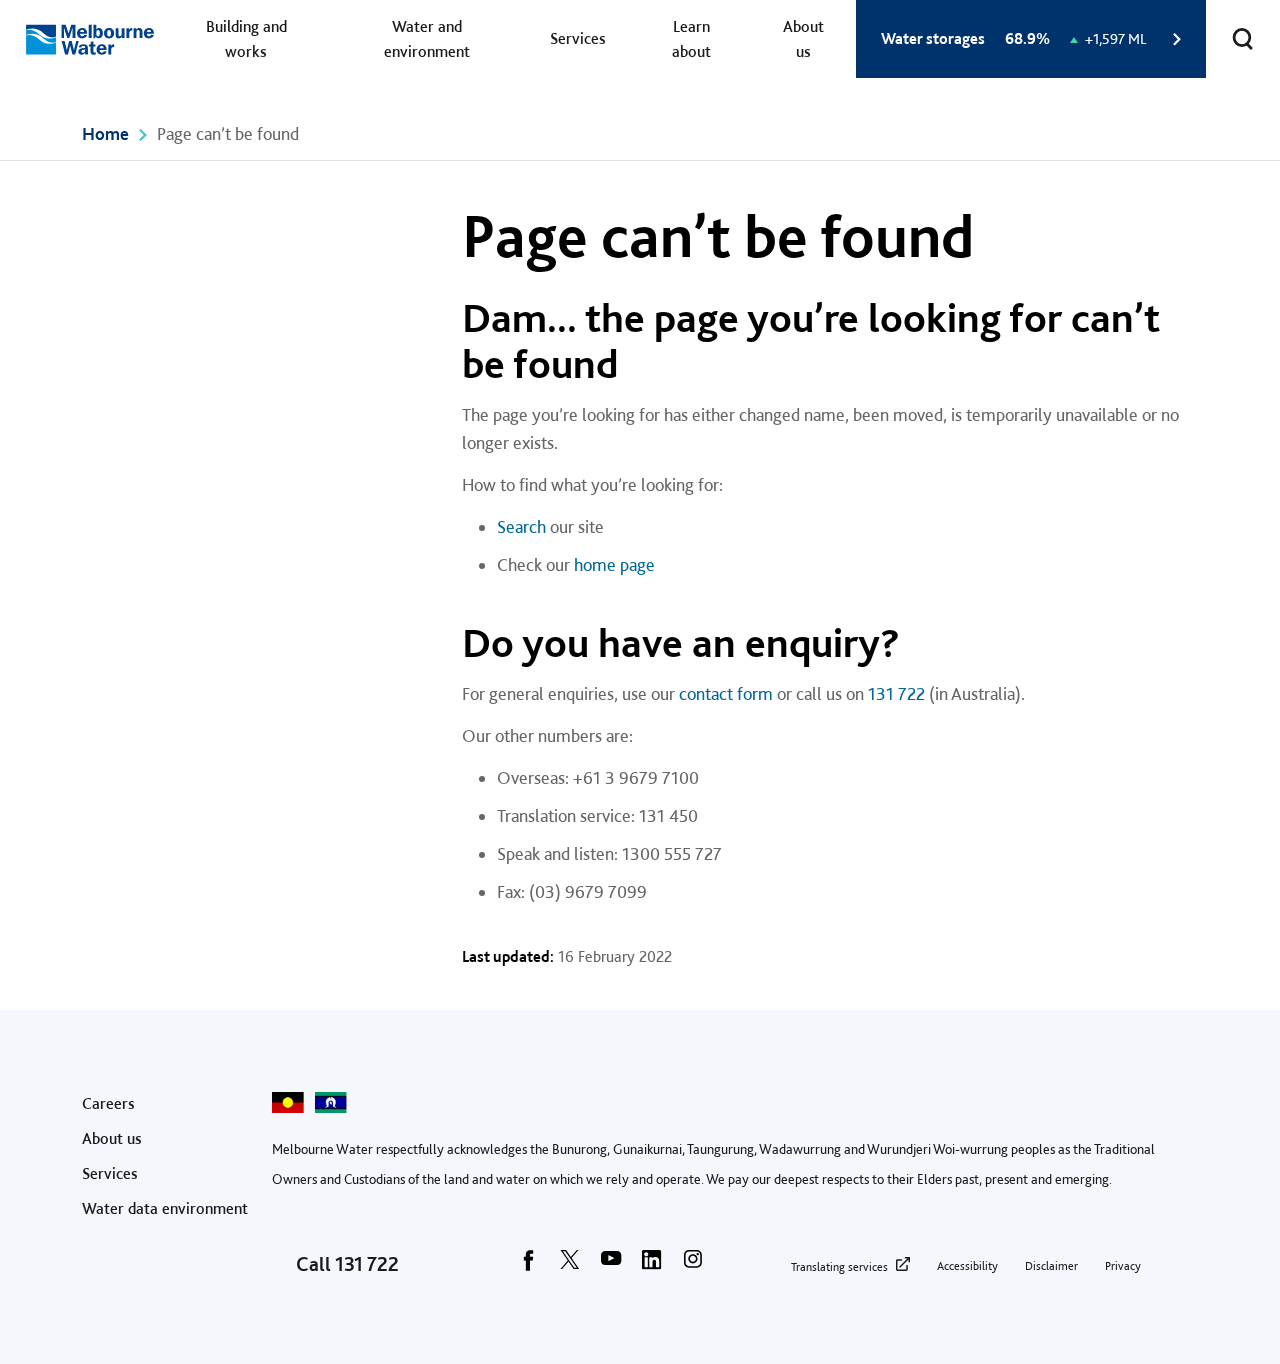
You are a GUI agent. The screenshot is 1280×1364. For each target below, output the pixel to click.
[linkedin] (652, 1266)
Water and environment (427, 39)
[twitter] (570, 1266)
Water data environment (165, 1208)
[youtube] (611, 1266)
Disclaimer (1051, 1266)
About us (803, 39)
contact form (726, 693)
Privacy (1123, 1266)
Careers (108, 1103)
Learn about (691, 39)
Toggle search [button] (1243, 39)
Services (578, 38)
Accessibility (967, 1266)
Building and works (246, 39)
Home (105, 133)
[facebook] (529, 1266)
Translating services (839, 1267)
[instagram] (693, 1266)
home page (614, 564)
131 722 (896, 693)
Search (521, 526)
